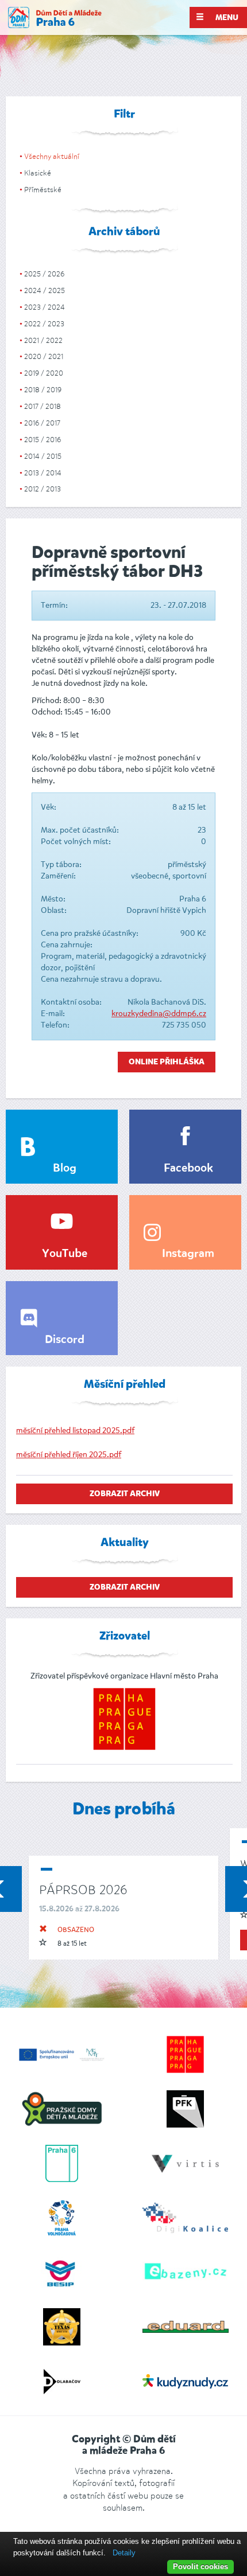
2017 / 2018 (43, 406)
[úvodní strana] (55, 17)
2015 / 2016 (43, 440)
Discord (65, 1340)
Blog (65, 1169)
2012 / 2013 (43, 489)
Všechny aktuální (52, 156)
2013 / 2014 (43, 473)
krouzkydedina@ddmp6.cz (159, 1014)
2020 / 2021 (44, 356)
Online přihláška (167, 1062)
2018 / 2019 (43, 390)
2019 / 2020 (44, 373)
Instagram (188, 1254)
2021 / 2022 (43, 340)
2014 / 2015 (43, 456)
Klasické (38, 173)
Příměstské (43, 190)
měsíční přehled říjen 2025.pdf (69, 1455)
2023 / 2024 (45, 307)
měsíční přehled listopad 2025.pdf (75, 1431)
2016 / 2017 (42, 423)
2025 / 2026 (44, 274)
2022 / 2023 (44, 324)
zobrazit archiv (125, 1494)
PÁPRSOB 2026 (83, 1890)
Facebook (188, 1169)
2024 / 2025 (45, 290)
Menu (226, 18)
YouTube (65, 1254)
